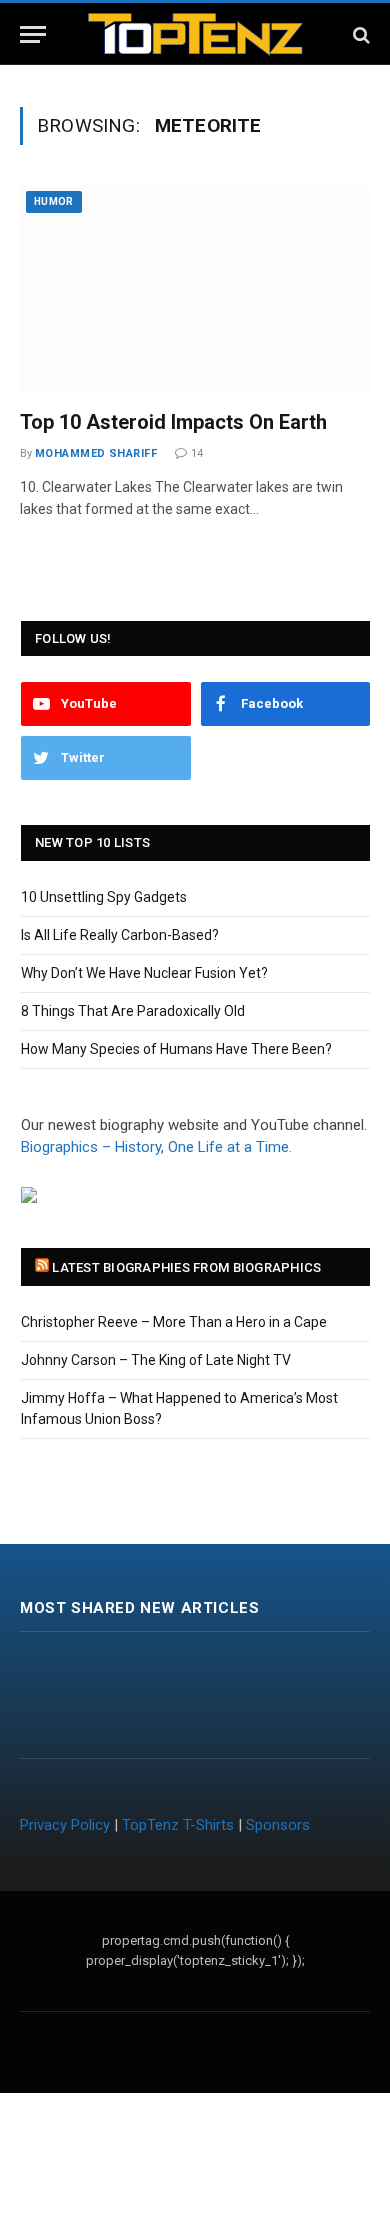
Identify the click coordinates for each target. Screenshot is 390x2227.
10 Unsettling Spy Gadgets (104, 897)
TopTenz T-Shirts (178, 1825)
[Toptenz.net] (195, 34)
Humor (54, 201)
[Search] (359, 34)
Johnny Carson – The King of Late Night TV (156, 1360)
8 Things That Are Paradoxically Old (133, 1011)
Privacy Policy (65, 1825)
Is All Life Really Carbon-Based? (120, 935)
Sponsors (278, 1825)
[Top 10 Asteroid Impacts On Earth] (195, 289)
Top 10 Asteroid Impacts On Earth (173, 422)
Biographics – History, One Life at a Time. (156, 1147)
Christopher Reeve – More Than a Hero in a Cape (174, 1322)
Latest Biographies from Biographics (186, 1267)
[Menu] (33, 34)
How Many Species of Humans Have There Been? (176, 1049)
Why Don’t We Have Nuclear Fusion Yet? (144, 973)
